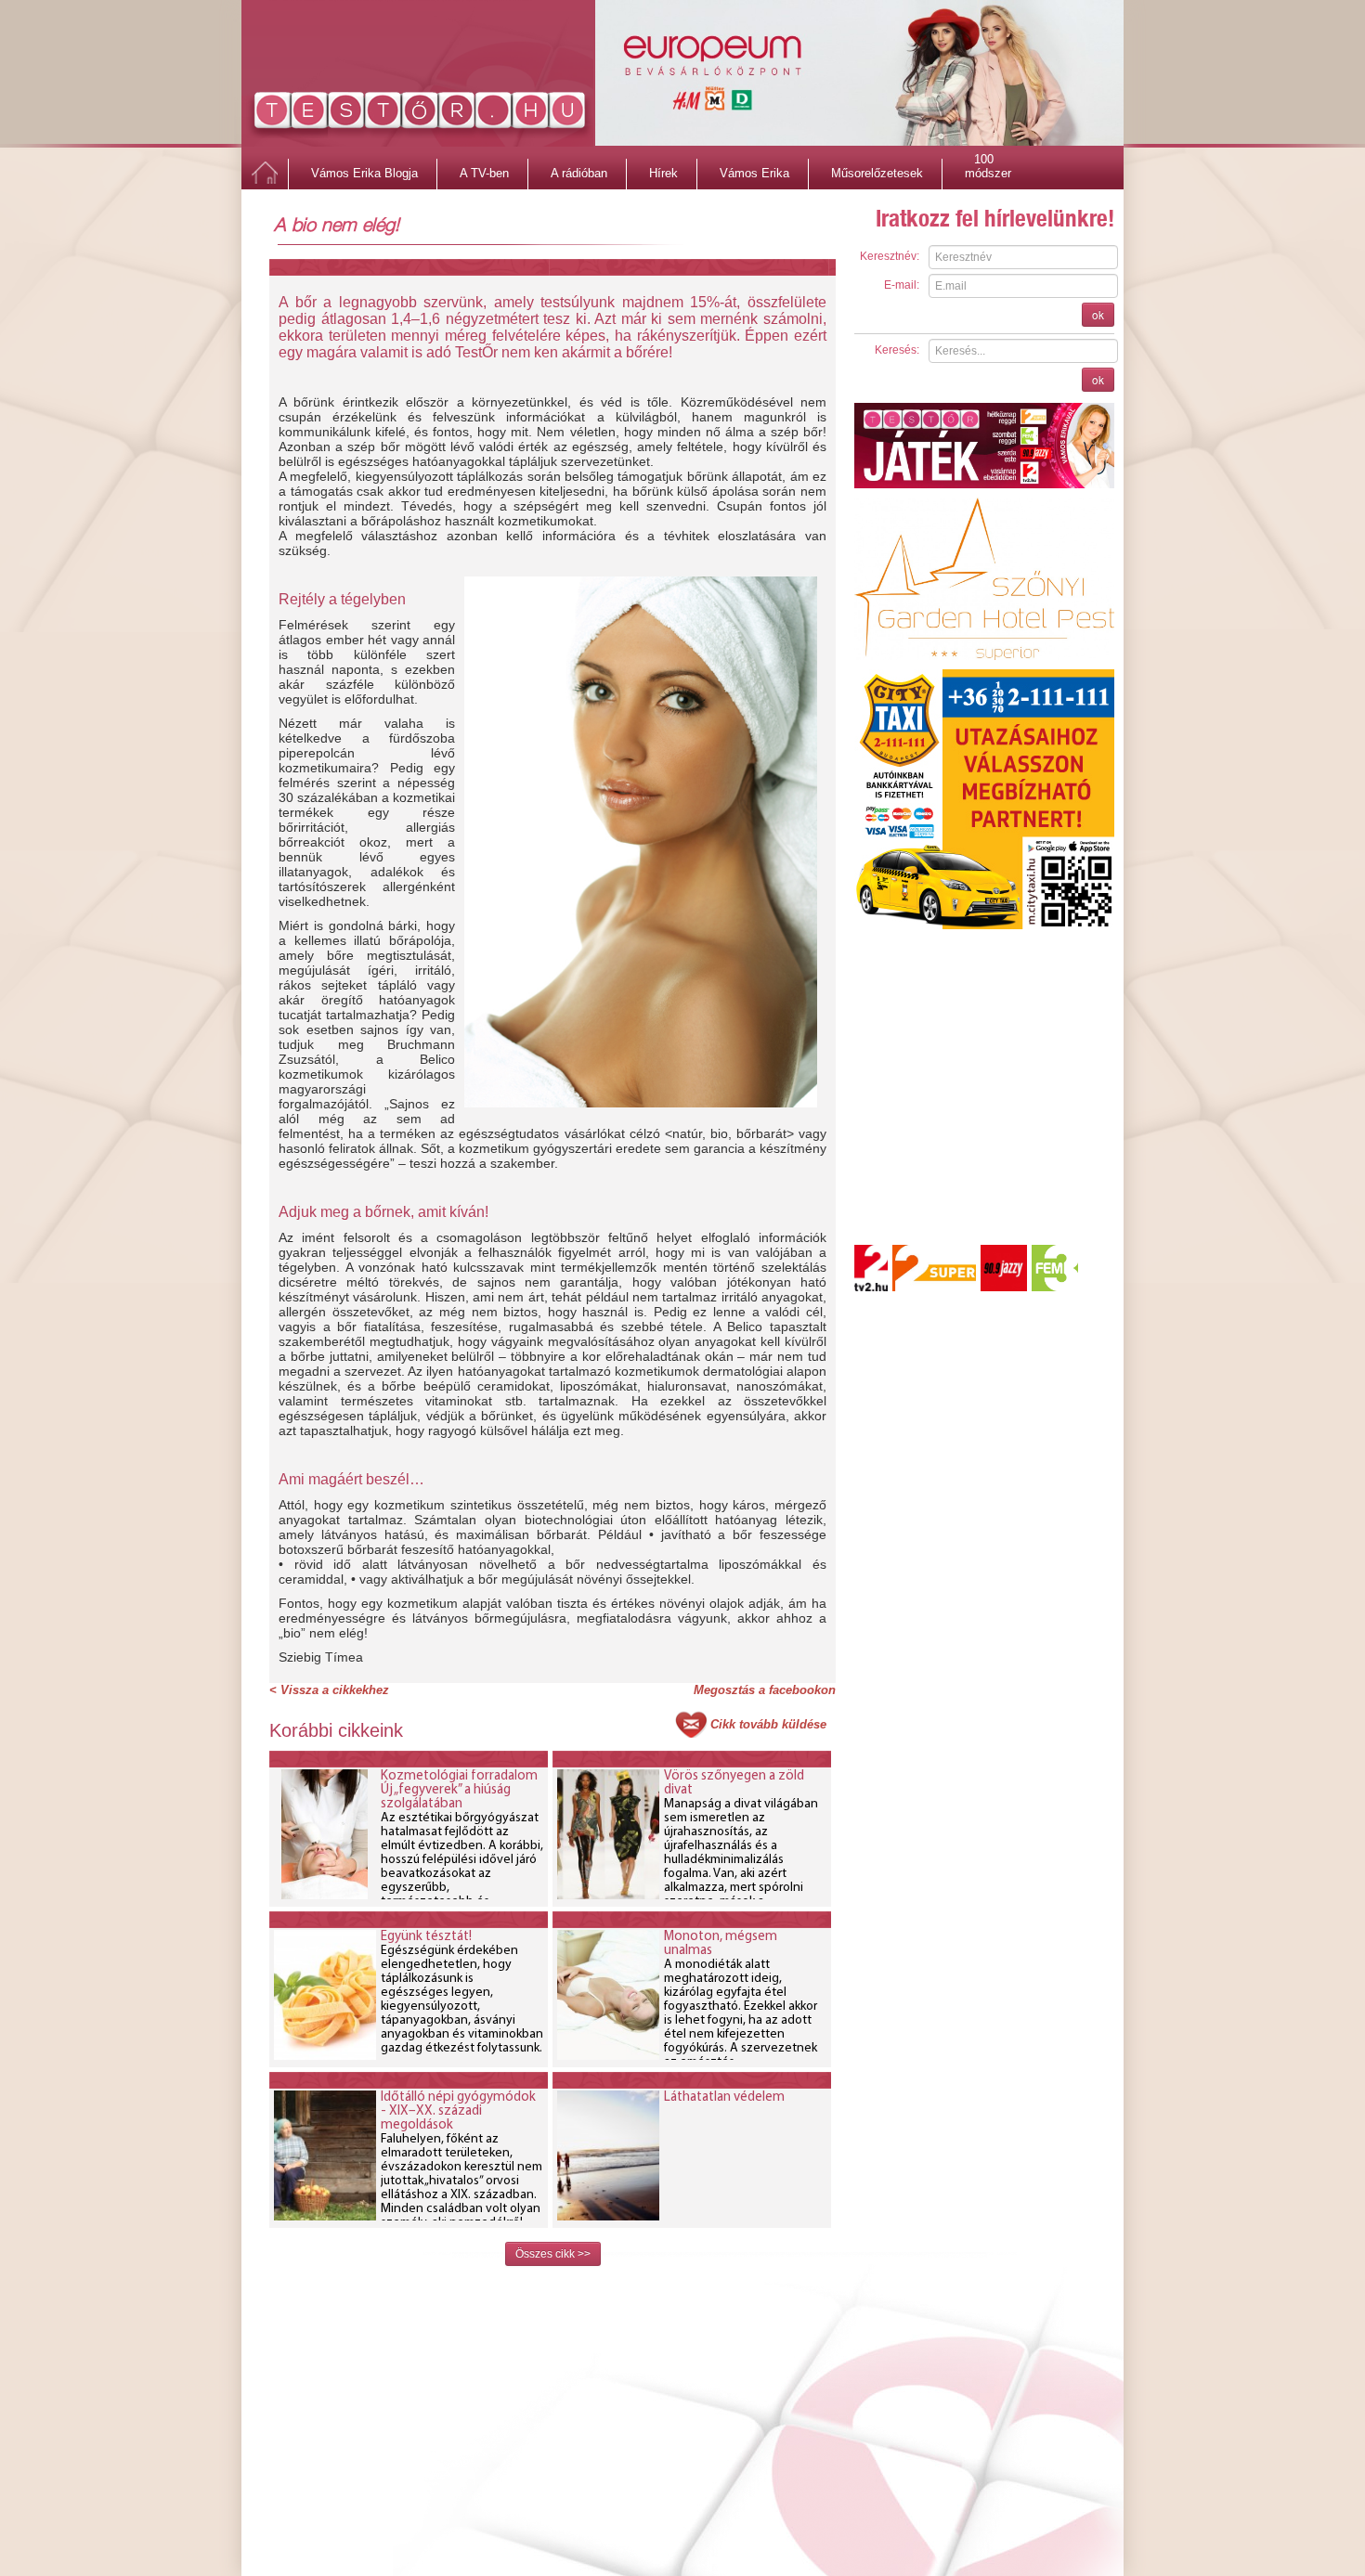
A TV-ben (484, 173)
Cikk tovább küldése (768, 1724)
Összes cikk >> (553, 2254)
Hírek (663, 173)
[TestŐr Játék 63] (984, 445)
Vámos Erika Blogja (364, 173)
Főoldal (265, 174)
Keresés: (897, 350)
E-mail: (902, 285)
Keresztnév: (890, 256)
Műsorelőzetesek (877, 173)
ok (1098, 314)
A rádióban (579, 173)
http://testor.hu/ (420, 114)
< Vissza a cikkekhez (329, 1690)
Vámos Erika (754, 173)
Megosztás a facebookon (765, 1690)
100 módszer (988, 162)
